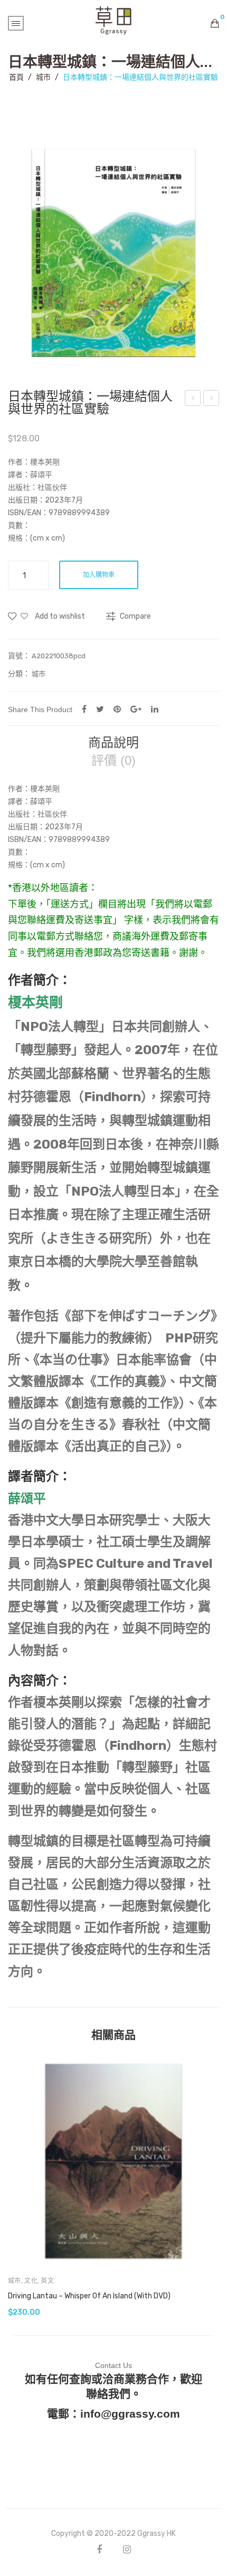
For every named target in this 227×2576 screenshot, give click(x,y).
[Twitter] (100, 709)
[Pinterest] (117, 709)
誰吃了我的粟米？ (195, 400)
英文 (47, 2281)
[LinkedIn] (155, 709)
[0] (215, 23)
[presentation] (18, 2186)
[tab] (113, 743)
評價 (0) (113, 761)
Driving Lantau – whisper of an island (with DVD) (89, 2296)
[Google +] (136, 709)
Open (16, 23)
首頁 (16, 77)
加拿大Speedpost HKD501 (212, 400)
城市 (43, 77)
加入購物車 (99, 575)
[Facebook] (84, 709)
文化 (31, 2281)
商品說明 (113, 743)
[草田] (113, 20)
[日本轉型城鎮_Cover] (113, 253)
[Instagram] (127, 2549)
